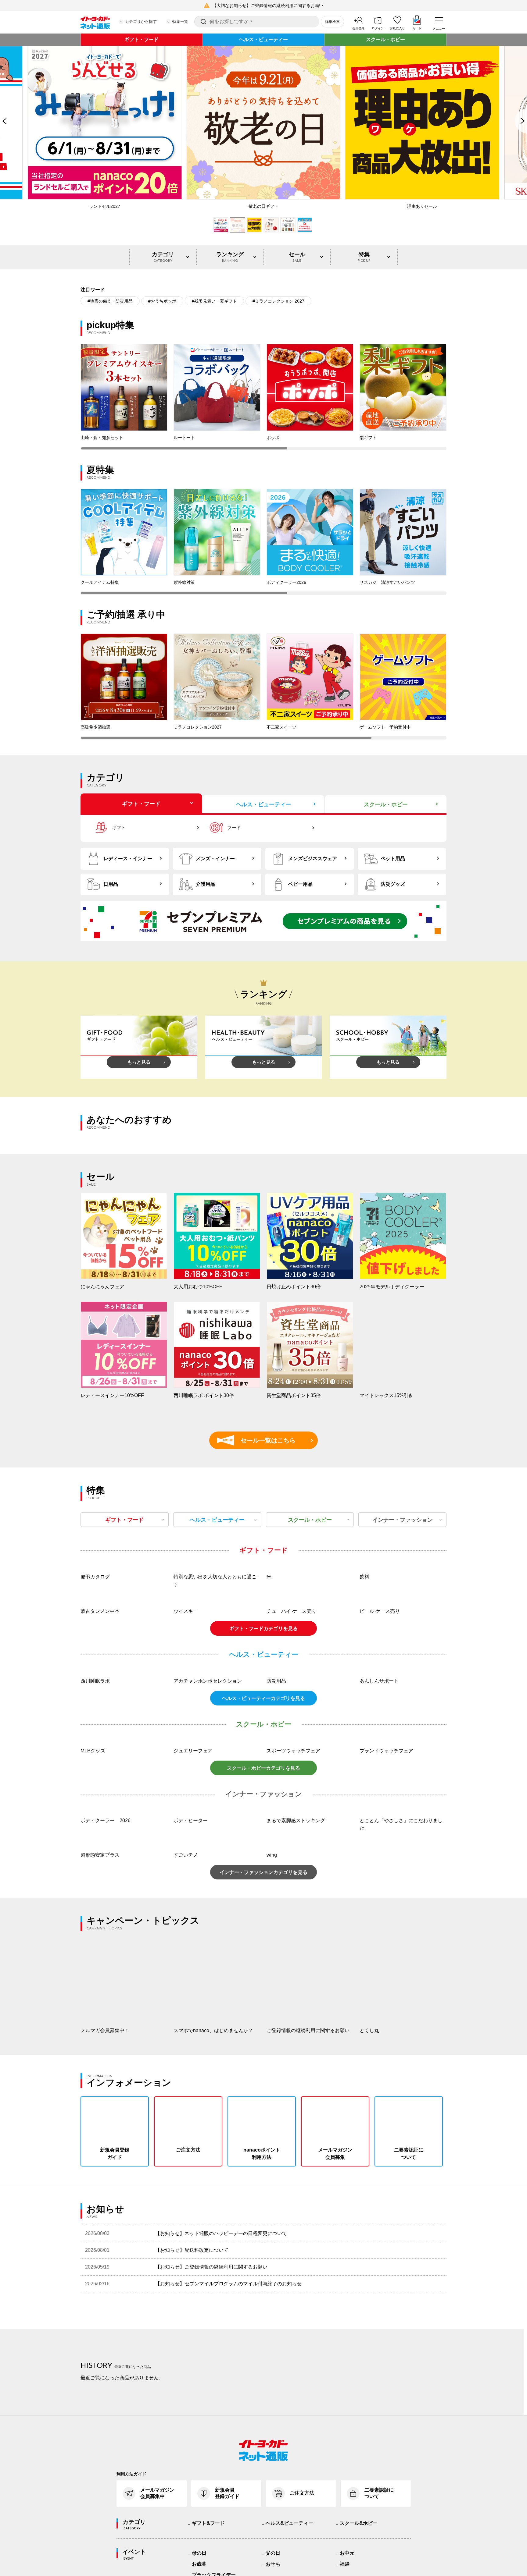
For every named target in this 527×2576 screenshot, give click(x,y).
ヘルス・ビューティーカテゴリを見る (263, 1780)
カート (417, 28)
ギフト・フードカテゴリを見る (263, 1710)
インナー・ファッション (403, 1520)
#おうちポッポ (162, 301)
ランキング (230, 257)
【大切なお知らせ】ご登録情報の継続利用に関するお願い (268, 5)
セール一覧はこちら (259, 1440)
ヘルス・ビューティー (263, 39)
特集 (364, 257)
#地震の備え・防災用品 (110, 301)
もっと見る (139, 1062)
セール (297, 257)
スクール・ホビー (385, 39)
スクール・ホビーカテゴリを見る (263, 1849)
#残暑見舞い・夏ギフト (214, 301)
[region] (263, 397)
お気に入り (397, 28)
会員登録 (358, 28)
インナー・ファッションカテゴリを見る (263, 1954)
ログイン (378, 28)
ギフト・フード (142, 39)
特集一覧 (180, 21)
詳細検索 (332, 22)
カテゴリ (163, 257)
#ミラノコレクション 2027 (278, 301)
